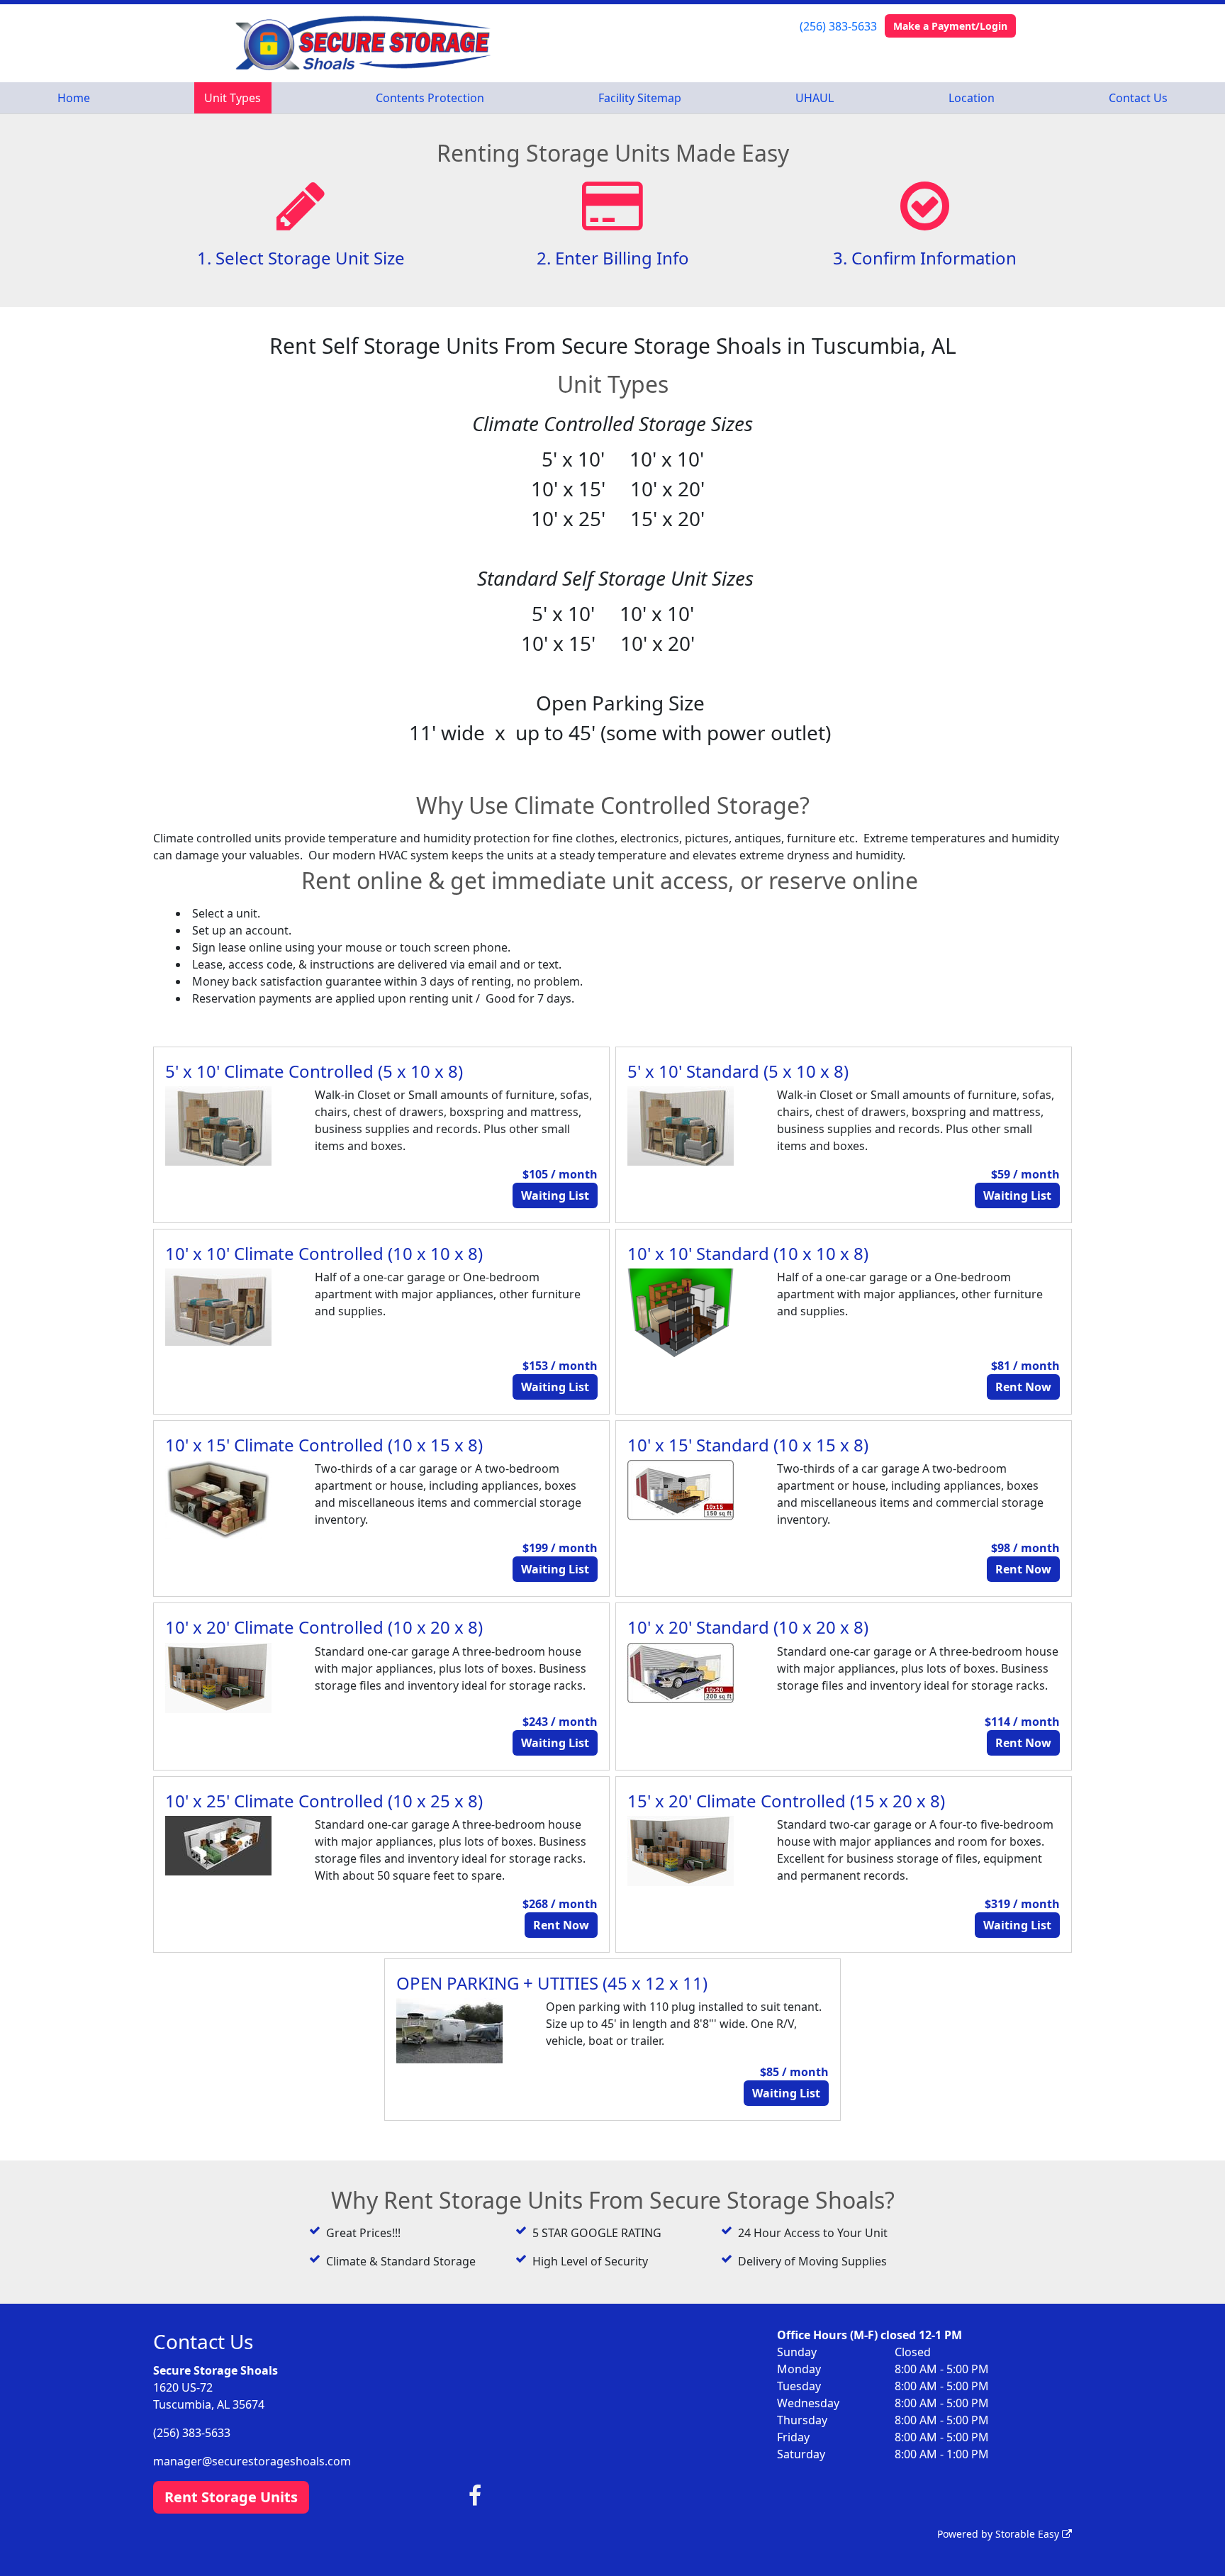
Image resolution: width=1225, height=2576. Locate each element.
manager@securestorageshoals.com (252, 2461)
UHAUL (815, 98)
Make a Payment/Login (950, 26)
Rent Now (1023, 1387)
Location (972, 98)
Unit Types (233, 98)
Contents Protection (430, 98)
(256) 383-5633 (838, 26)
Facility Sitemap (640, 98)
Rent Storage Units (231, 2497)
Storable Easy (1029, 2534)
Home (74, 98)
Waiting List (555, 1195)
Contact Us (1138, 98)
